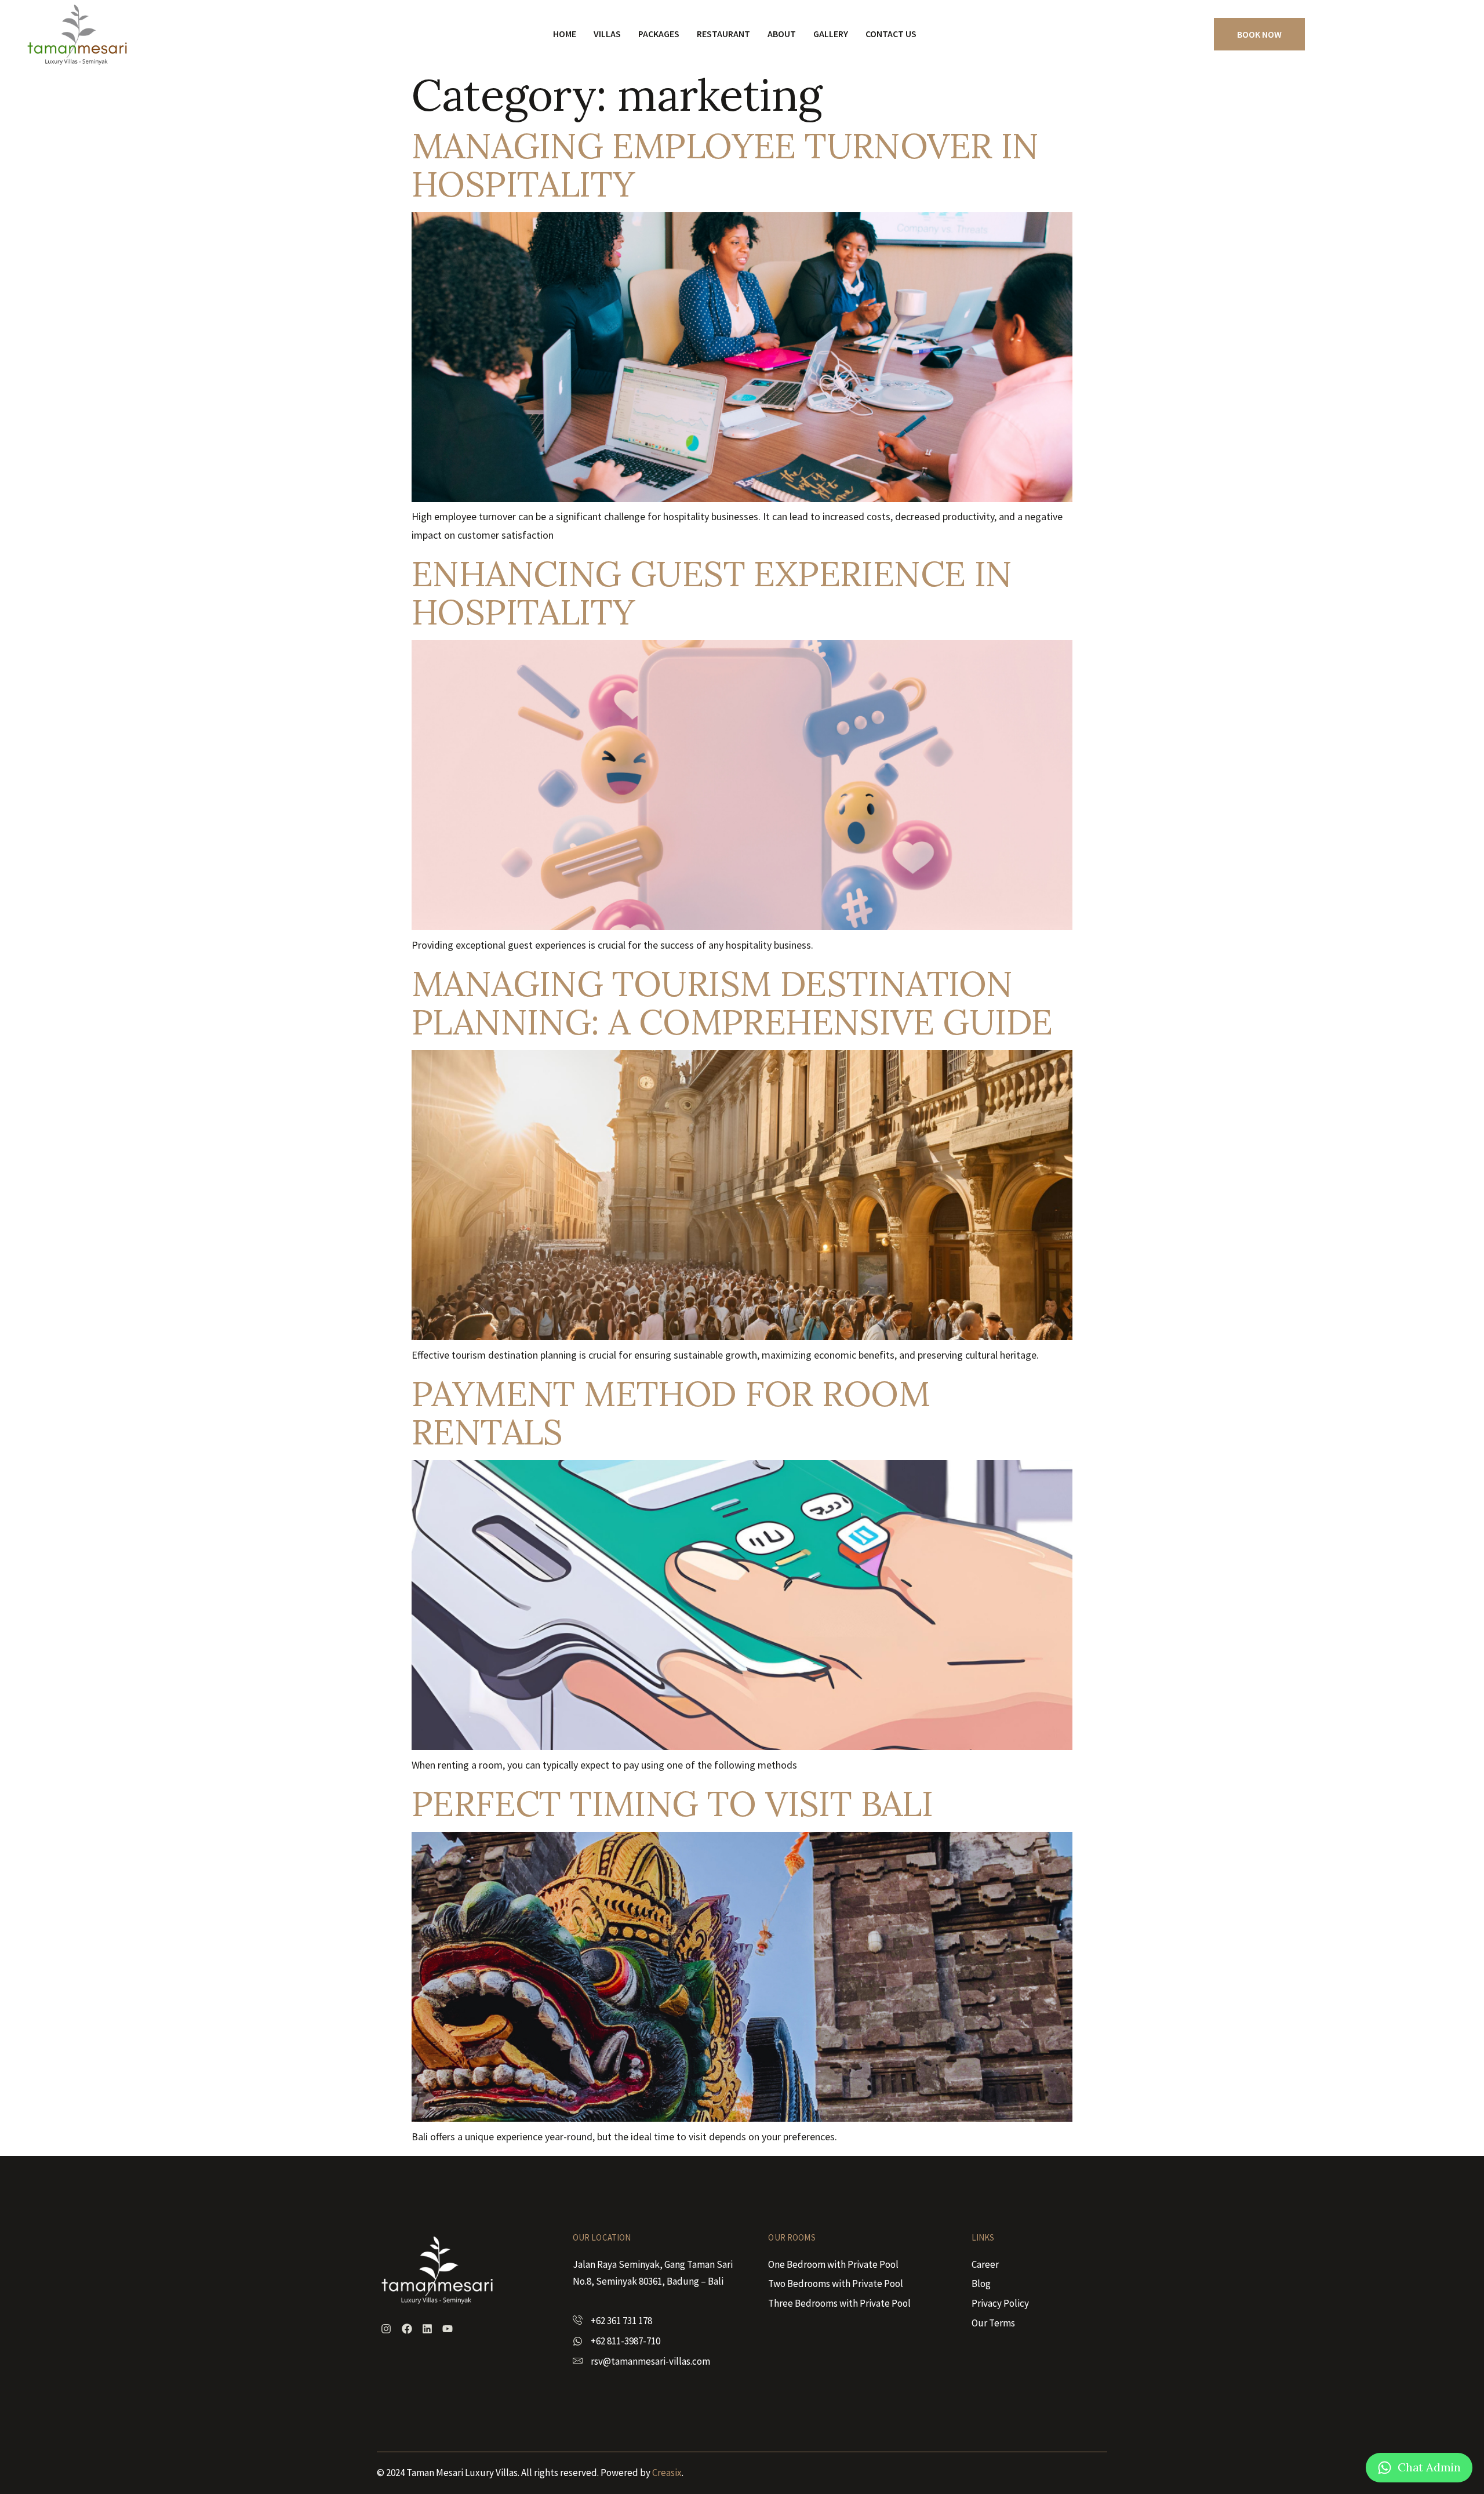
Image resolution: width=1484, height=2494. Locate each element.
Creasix (667, 2473)
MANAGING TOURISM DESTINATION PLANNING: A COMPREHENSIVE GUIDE (732, 1003)
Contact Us (891, 34)
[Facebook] (406, 2329)
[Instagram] (386, 2329)
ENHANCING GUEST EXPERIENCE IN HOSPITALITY (712, 593)
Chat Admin (1429, 2467)
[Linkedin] (427, 2329)
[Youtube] (448, 2329)
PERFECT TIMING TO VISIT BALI (672, 1803)
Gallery (831, 34)
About (782, 34)
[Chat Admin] (1385, 2468)
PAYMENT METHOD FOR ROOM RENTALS (671, 1413)
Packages (659, 34)
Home (565, 34)
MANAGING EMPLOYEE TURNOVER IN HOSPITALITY (725, 165)
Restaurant (723, 34)
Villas (607, 34)
